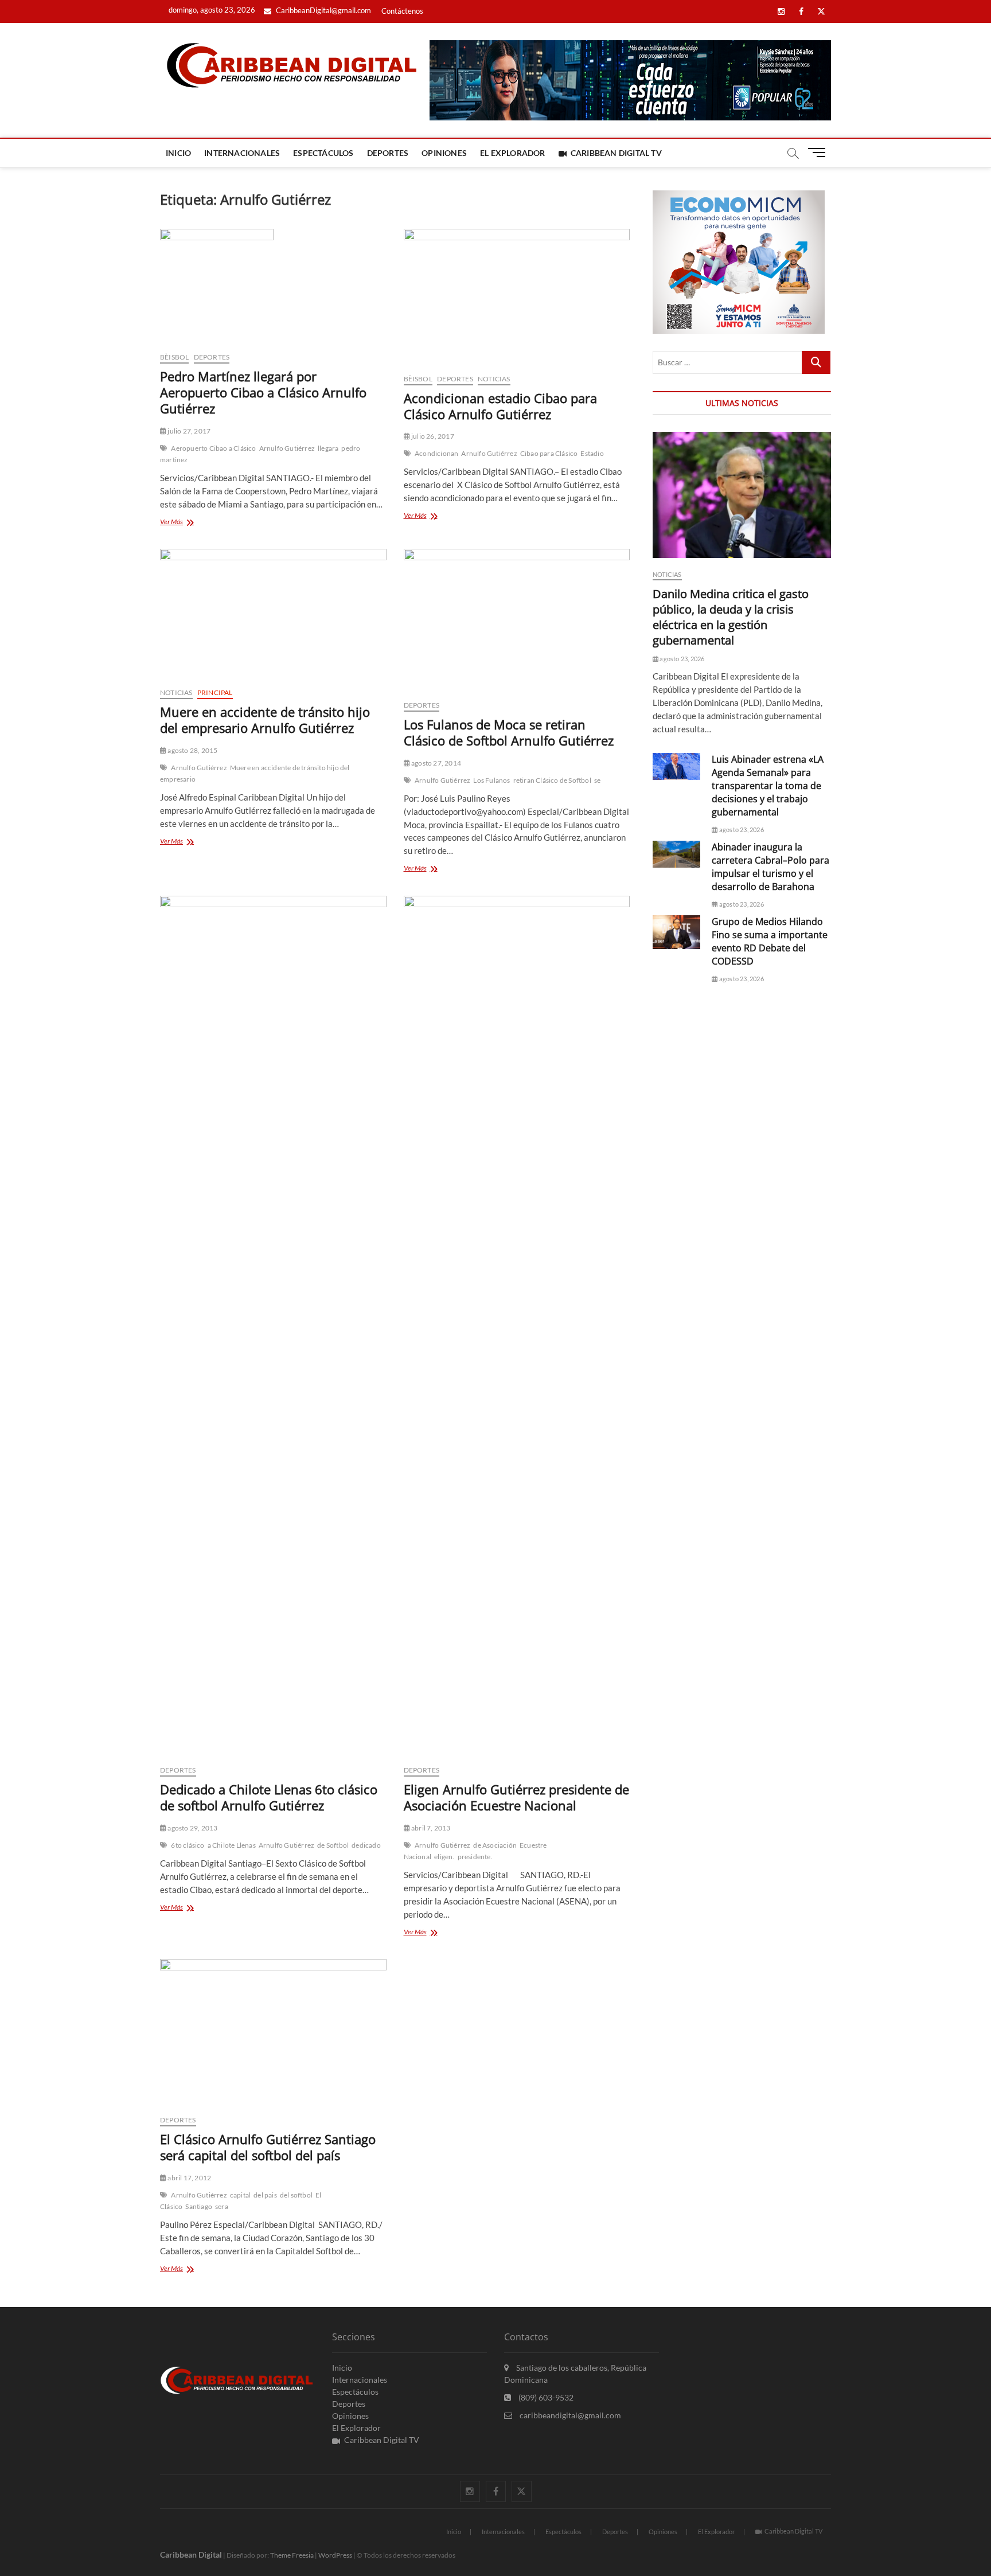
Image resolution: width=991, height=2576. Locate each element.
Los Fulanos (491, 780)
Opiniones (444, 153)
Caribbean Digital (191, 2554)
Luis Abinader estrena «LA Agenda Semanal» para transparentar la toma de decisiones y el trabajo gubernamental (768, 786)
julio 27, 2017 (188, 431)
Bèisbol (174, 357)
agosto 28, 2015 (192, 750)
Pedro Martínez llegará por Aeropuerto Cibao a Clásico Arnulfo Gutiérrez (263, 392)
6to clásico (188, 1845)
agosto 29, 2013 (192, 1828)
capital (240, 2195)
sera (222, 2206)
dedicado (366, 1845)
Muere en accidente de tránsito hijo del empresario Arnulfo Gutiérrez (265, 720)
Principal (215, 692)
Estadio (592, 453)
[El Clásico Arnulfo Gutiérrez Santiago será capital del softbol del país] (273, 2032)
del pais (265, 2195)
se (597, 780)
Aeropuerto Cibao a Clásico (213, 448)
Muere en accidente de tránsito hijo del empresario (255, 773)
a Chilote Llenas (232, 1845)
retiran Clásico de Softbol (552, 780)
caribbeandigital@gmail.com (569, 2415)
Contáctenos (402, 11)
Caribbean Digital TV (616, 153)
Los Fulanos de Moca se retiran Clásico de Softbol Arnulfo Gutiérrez (509, 732)
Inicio (178, 153)
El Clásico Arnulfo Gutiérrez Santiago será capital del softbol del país (268, 2147)
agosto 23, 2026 (681, 659)
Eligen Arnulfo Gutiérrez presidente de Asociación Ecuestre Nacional (516, 1797)
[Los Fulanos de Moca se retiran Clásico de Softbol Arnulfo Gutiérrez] (517, 620)
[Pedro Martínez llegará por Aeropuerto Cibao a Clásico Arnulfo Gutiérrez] (273, 286)
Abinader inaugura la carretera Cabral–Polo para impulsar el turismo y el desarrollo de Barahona (770, 867)
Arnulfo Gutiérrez (287, 448)
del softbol (296, 2195)
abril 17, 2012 (189, 2178)
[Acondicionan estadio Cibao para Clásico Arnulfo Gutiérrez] (517, 297)
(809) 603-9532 (545, 2397)
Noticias (494, 379)
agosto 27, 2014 (436, 763)
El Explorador (513, 153)
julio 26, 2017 (432, 436)
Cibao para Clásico (549, 453)
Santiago (199, 2206)
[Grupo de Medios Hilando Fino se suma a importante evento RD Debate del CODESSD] (676, 932)
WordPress (335, 2555)
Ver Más (187, 523)
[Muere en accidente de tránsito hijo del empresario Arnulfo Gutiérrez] (273, 614)
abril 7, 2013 (430, 1828)
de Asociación (495, 1845)
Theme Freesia (292, 2555)
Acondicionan (436, 453)
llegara (328, 448)
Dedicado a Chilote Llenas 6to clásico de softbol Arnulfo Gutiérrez (269, 1797)
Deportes (388, 153)
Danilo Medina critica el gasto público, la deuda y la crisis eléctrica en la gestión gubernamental (731, 617)
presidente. (475, 1857)
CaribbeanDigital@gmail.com (323, 10)
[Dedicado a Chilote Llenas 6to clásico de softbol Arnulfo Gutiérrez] (273, 1326)
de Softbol (333, 1845)
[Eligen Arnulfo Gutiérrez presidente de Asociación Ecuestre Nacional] (517, 1326)
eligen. (444, 1857)
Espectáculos (323, 153)
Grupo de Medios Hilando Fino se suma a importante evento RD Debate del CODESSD (770, 941)
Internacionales (242, 153)
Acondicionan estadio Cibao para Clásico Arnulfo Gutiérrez (500, 406)
